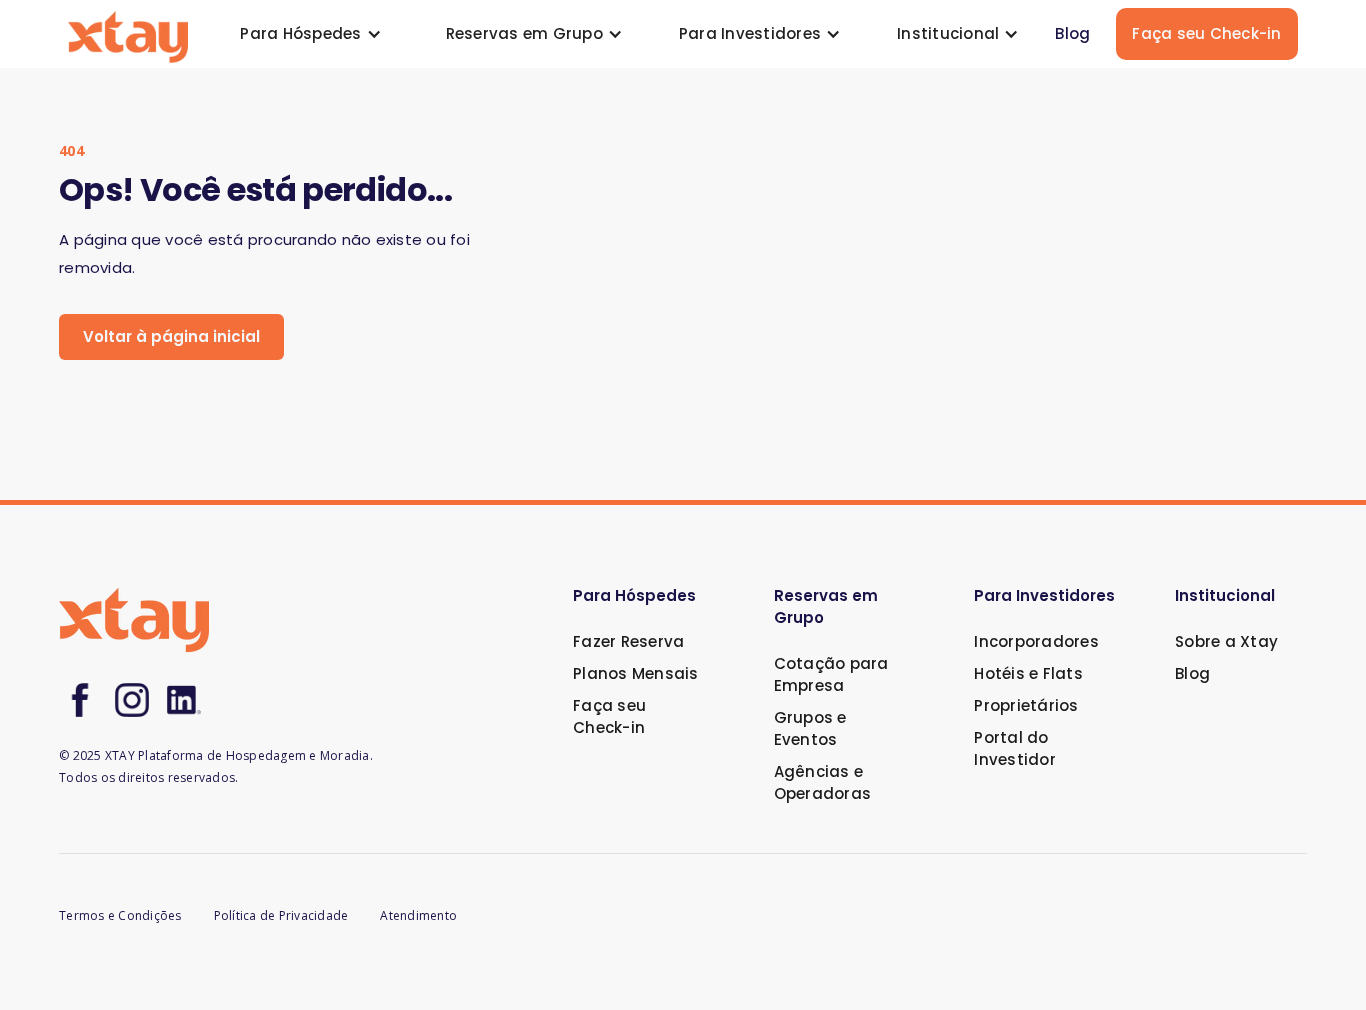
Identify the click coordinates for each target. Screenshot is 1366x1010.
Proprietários (1026, 705)
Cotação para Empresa (831, 674)
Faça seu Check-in (1206, 33)
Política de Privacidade (281, 915)
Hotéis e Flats (1028, 673)
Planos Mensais (636, 673)
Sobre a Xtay (1226, 641)
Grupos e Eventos (810, 728)
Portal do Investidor (1015, 748)
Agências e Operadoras (823, 782)
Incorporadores (1036, 641)
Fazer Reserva (628, 641)
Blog (1072, 33)
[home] (128, 34)
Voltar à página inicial (171, 336)
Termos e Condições (120, 915)
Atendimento (418, 915)
